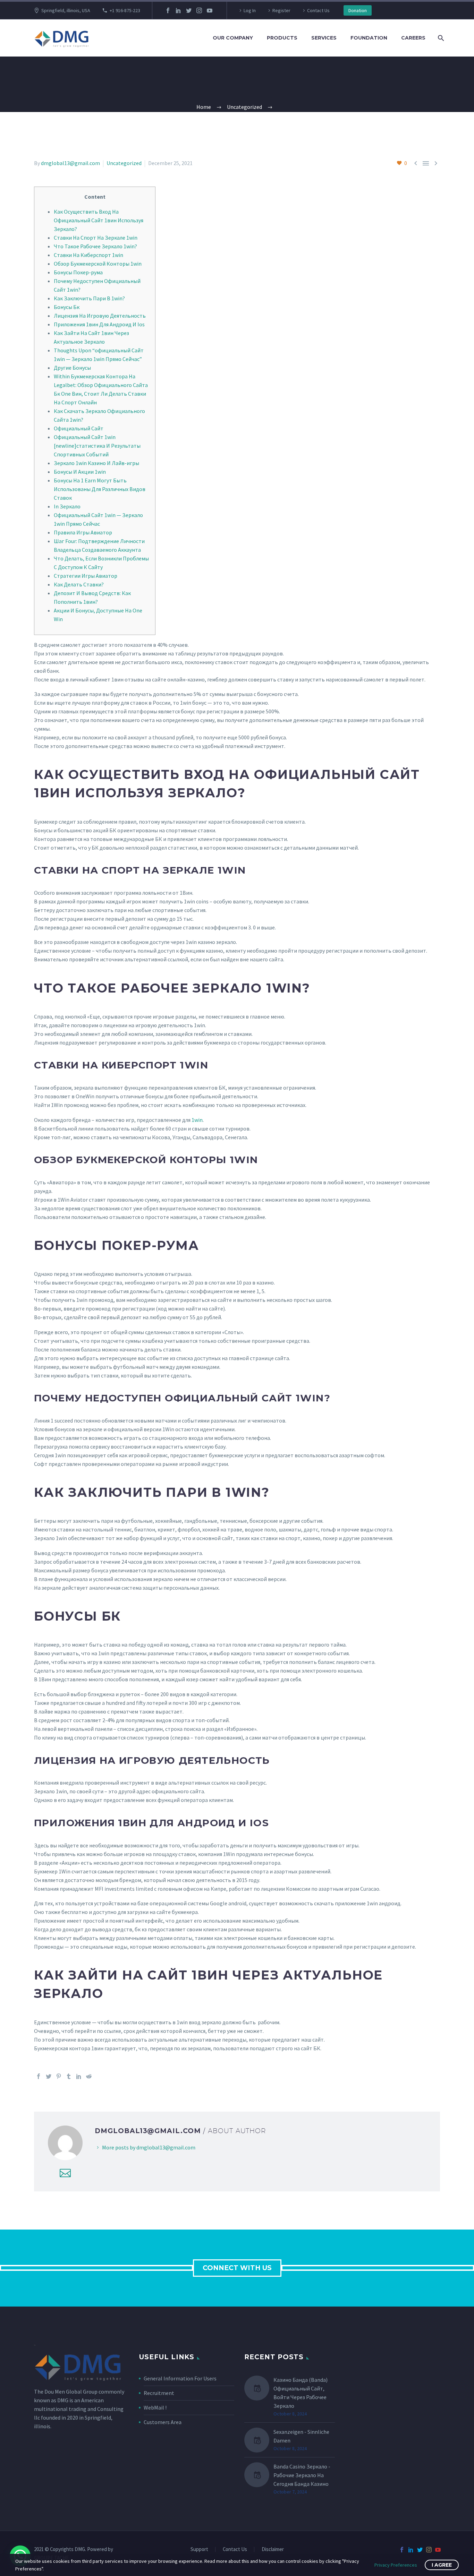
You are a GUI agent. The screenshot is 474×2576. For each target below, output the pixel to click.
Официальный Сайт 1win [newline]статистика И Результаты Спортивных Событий (97, 446)
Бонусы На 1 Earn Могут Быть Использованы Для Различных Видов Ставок (100, 489)
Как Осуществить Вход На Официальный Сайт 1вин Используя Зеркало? (99, 220)
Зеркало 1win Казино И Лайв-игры (96, 463)
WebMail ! (155, 2407)
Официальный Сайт (79, 428)
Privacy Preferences (396, 2565)
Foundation (369, 38)
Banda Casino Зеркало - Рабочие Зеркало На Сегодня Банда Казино (302, 2475)
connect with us (237, 2268)
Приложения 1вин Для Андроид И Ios (99, 324)
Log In (250, 10)
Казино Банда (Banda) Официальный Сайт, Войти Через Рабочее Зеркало (301, 2393)
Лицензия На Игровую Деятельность (100, 316)
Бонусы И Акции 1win (80, 472)
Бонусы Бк (67, 307)
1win (197, 1120)
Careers (413, 38)
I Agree (442, 2565)
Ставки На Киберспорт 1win (88, 255)
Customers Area (163, 2422)
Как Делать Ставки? (79, 584)
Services (324, 38)
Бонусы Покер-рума (78, 272)
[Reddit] (89, 2076)
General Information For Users (180, 2378)
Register (281, 10)
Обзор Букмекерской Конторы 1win (98, 264)
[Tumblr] (69, 2076)
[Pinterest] (59, 2076)
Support (199, 2549)
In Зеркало (67, 506)
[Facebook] (168, 10)
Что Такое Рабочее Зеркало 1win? (95, 246)
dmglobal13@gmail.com (70, 163)
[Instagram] (199, 10)
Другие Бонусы (72, 368)
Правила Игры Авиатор (83, 532)
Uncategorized (124, 163)
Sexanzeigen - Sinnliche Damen (301, 2436)
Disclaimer (273, 2549)
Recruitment (159, 2393)
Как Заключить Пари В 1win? (89, 298)
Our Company (233, 38)
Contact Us (318, 10)
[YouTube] (210, 10)
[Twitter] (189, 10)
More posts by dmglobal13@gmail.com (149, 2147)
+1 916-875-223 (125, 10)
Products (282, 38)
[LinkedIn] (178, 10)
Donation (358, 10)
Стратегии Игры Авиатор (86, 576)
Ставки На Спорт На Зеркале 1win (96, 238)
